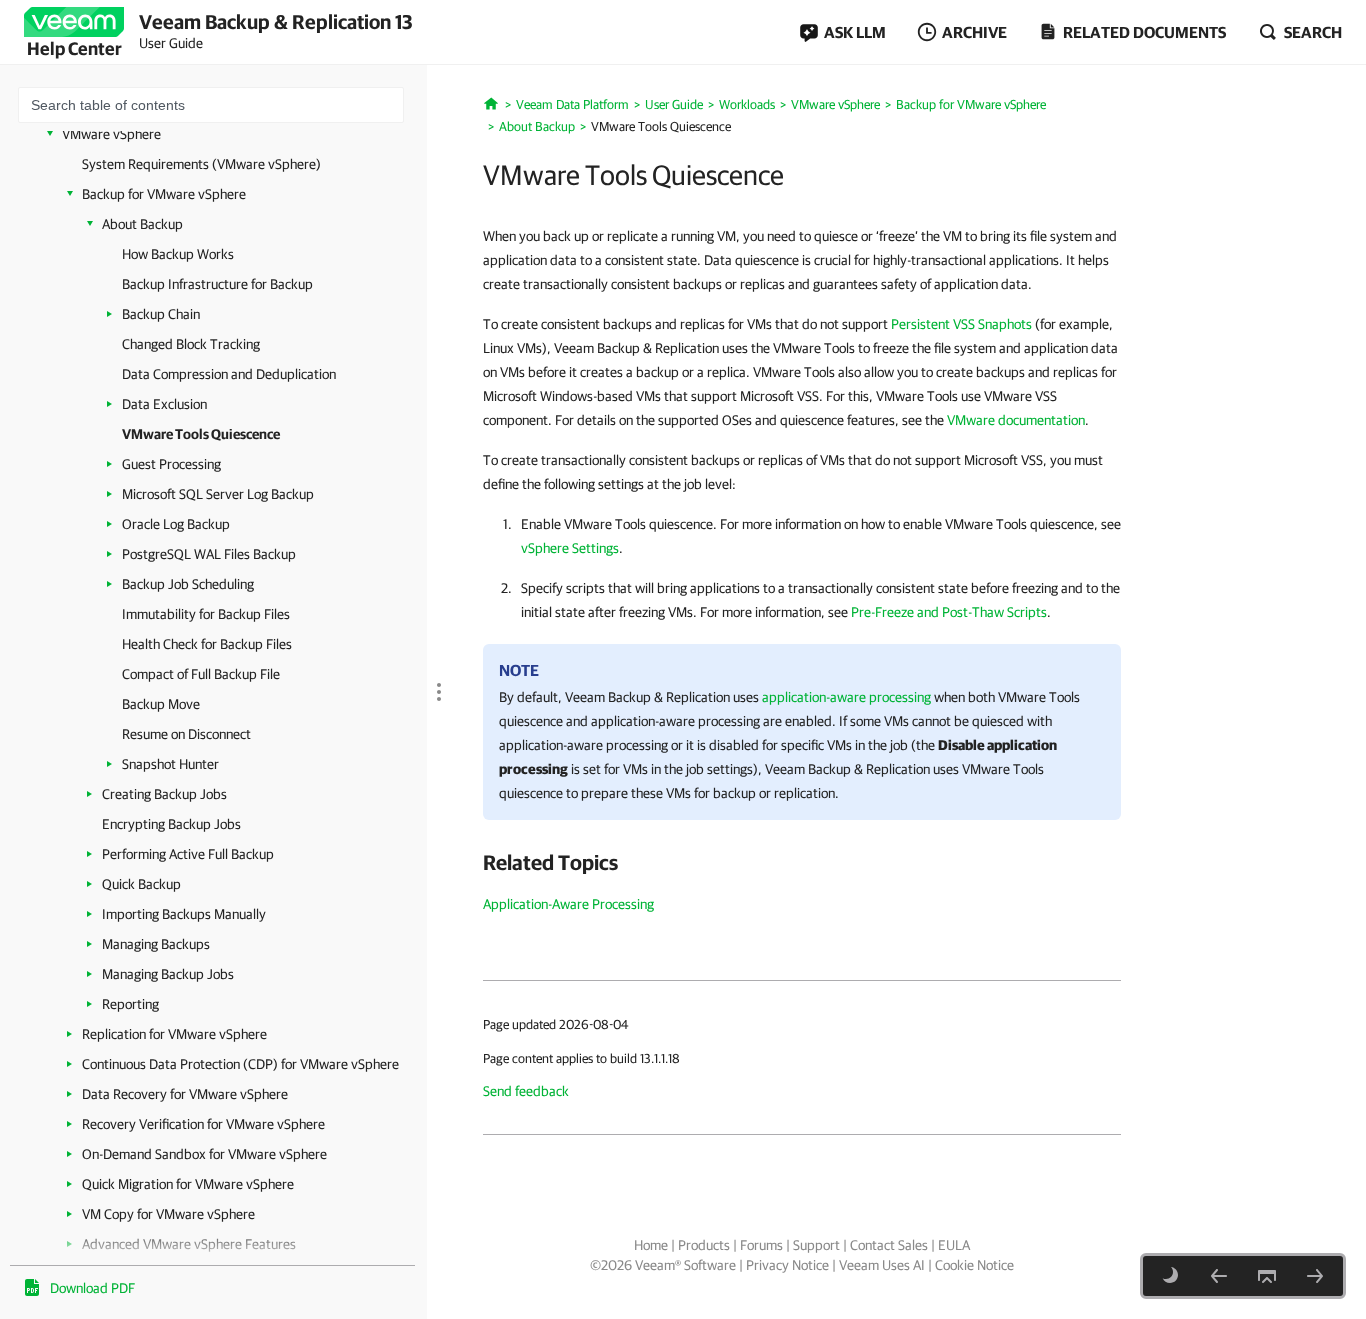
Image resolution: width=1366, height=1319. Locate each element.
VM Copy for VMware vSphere (168, 1214)
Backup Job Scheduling (188, 584)
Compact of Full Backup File (201, 674)
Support (816, 1245)
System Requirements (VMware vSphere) (201, 164)
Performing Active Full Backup (188, 854)
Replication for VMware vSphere (174, 1034)
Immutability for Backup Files (206, 614)
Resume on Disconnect (186, 734)
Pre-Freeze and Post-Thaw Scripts (949, 612)
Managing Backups (156, 944)
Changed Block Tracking (191, 344)
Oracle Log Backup (176, 524)
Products (704, 1245)
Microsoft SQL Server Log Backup (218, 494)
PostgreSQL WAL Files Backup (209, 554)
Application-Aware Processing (568, 904)
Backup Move (161, 704)
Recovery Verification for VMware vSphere (203, 1124)
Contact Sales (889, 1245)
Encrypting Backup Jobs (171, 824)
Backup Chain (161, 314)
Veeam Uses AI (882, 1265)
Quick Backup (141, 884)
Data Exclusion (164, 404)
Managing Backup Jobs (168, 974)
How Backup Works (178, 254)
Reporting (130, 1004)
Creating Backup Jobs (164, 794)
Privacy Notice (787, 1265)
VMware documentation (1016, 420)
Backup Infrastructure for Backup (217, 284)
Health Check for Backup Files (207, 644)
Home (651, 1245)
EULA (954, 1245)
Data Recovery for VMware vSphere (185, 1094)
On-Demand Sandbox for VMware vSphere (204, 1154)
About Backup (142, 224)
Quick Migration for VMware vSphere (188, 1184)
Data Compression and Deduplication (229, 374)
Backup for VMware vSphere (164, 194)
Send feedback (526, 1091)
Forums (761, 1245)
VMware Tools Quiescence (201, 434)
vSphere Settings (570, 548)
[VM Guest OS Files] (1219, 1276)
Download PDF (92, 1288)
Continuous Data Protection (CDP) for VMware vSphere (240, 1064)
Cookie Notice (974, 1265)
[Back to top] (1267, 1276)
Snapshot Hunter (170, 764)
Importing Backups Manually (184, 914)
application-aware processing (846, 697)
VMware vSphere (111, 134)
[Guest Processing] (1315, 1276)
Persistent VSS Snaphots (961, 324)
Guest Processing (171, 464)
